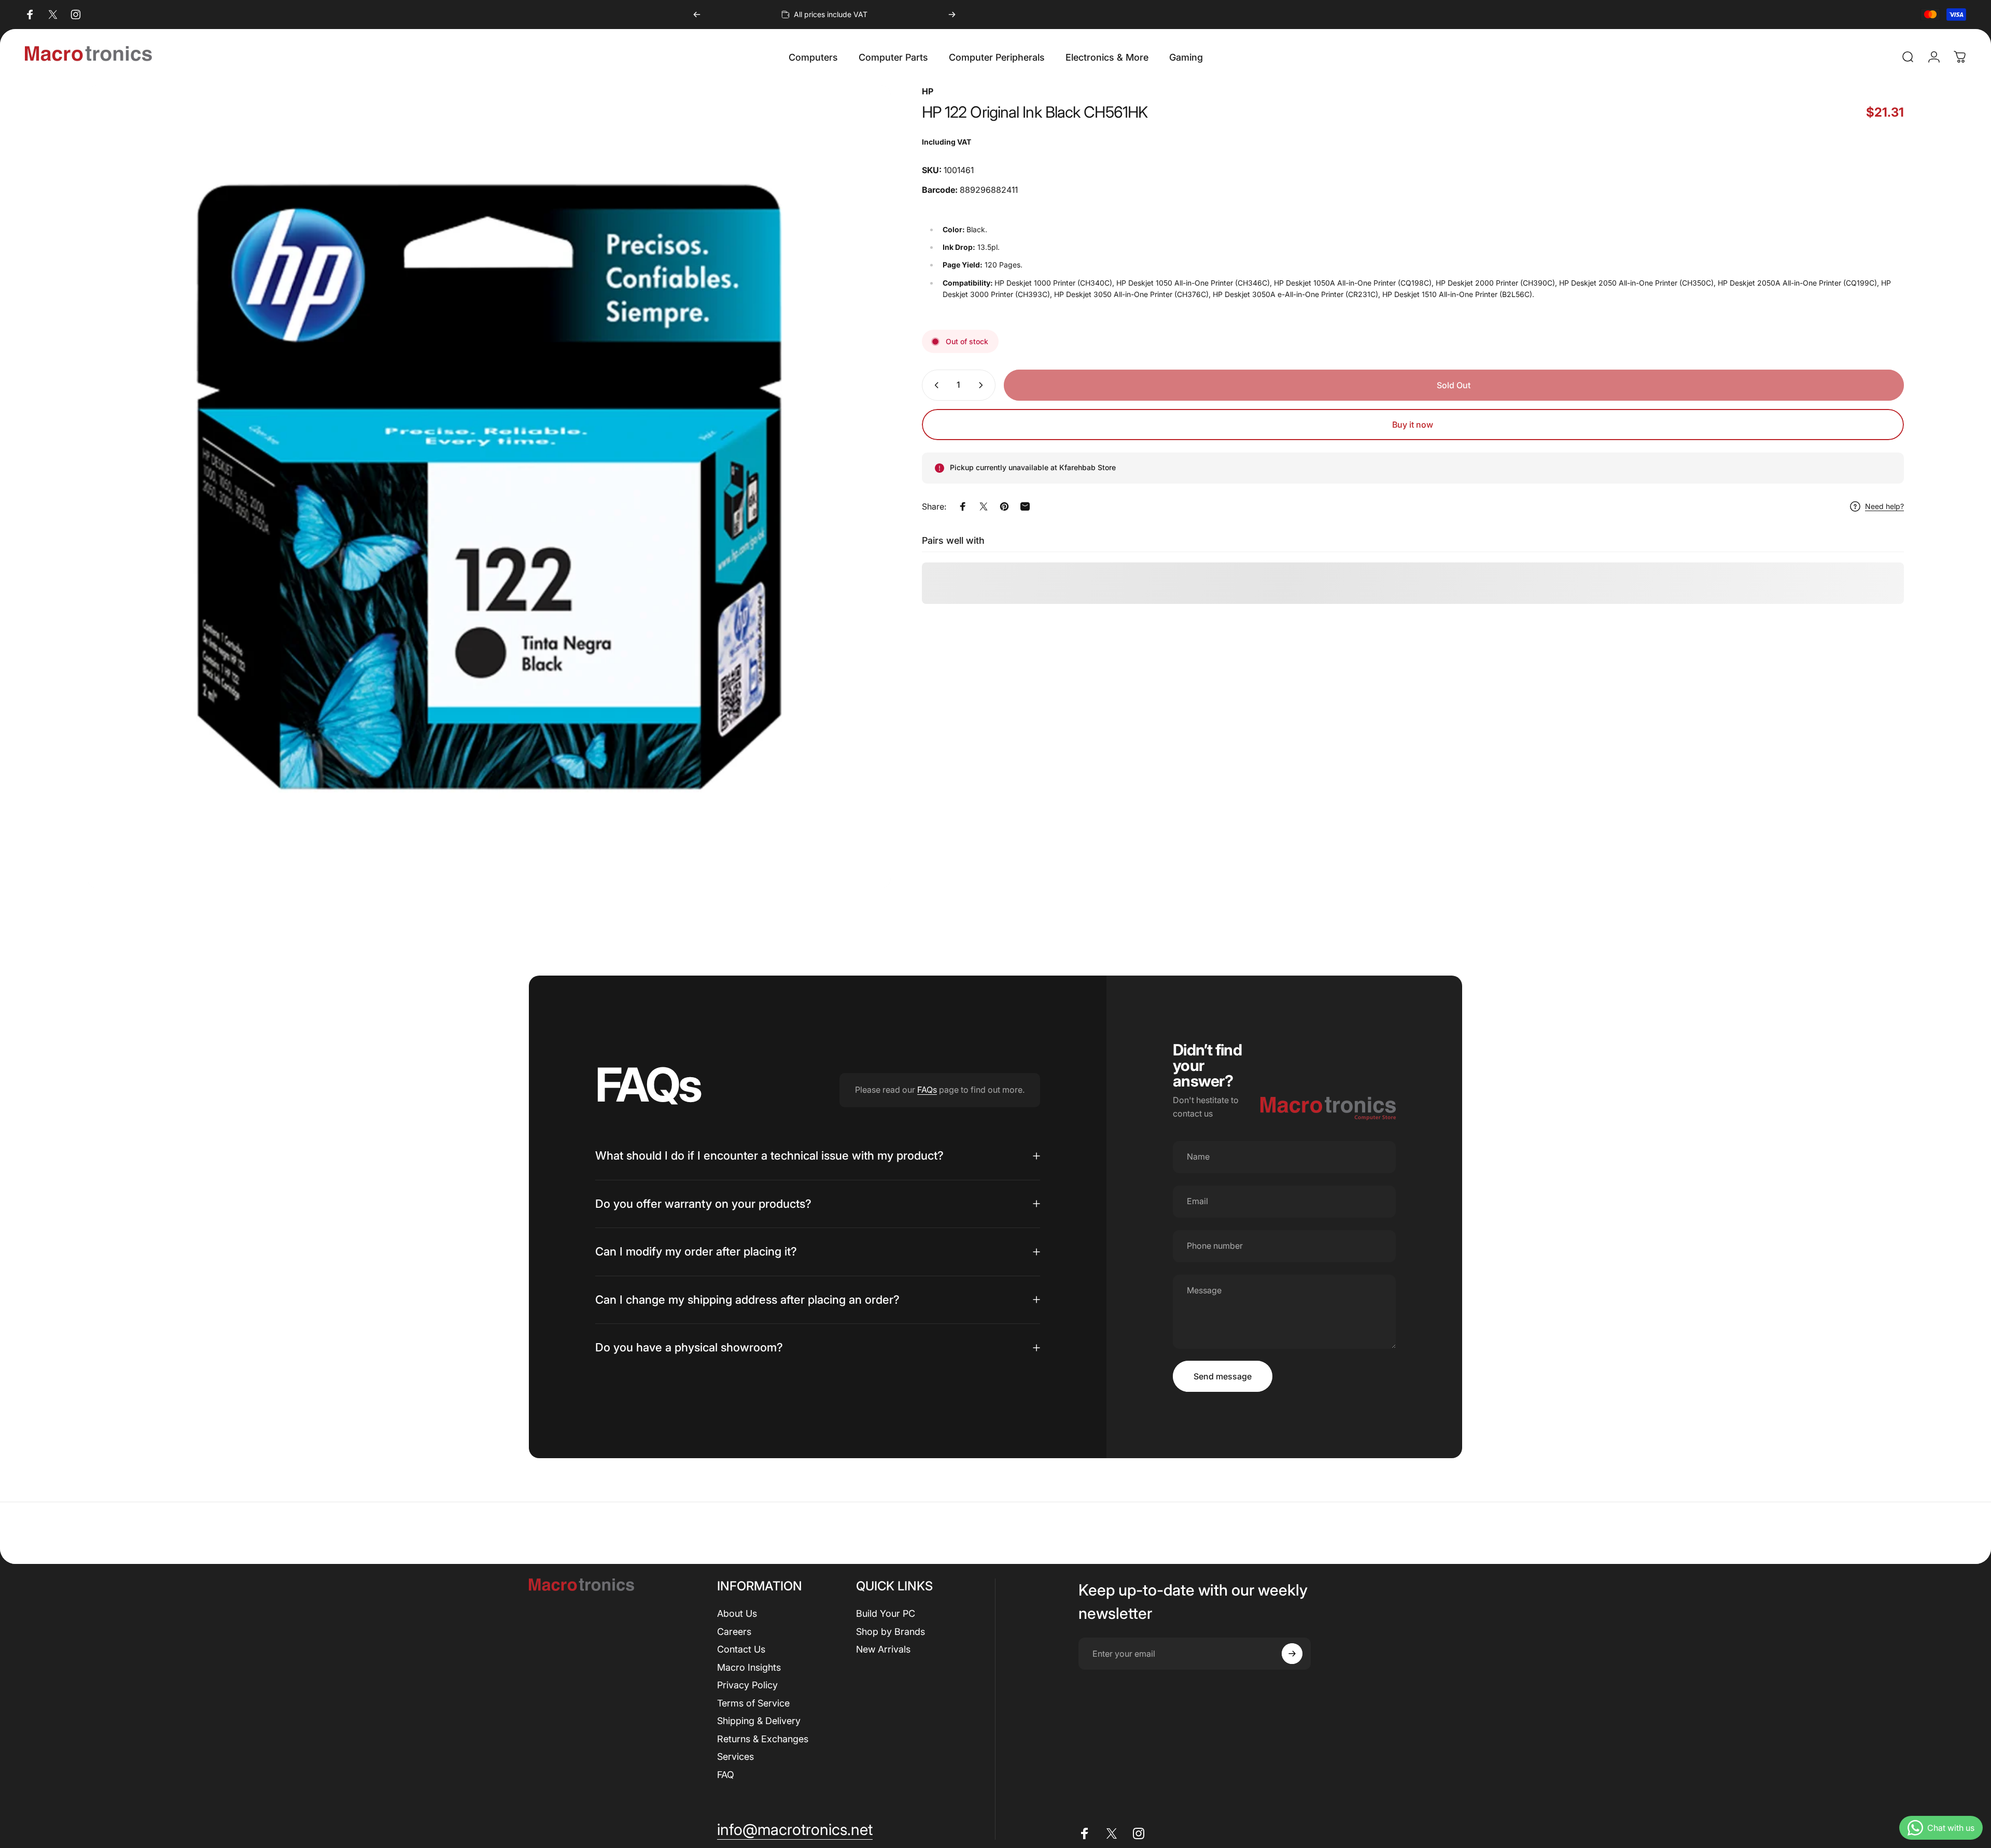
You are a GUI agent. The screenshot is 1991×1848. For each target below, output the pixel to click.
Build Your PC (886, 1613)
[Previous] (697, 15)
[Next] (952, 15)
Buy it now (1413, 425)
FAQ (726, 1775)
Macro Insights (749, 1667)
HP (928, 91)
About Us (737, 1613)
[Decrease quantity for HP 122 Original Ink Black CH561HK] (934, 385)
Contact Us (741, 1649)
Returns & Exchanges (763, 1739)
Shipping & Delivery (759, 1721)
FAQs (927, 1090)
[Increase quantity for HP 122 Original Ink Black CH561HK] (983, 385)
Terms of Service (753, 1703)
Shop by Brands (891, 1632)
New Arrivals (883, 1649)
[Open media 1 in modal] (489, 487)
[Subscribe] (1292, 1654)
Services (735, 1757)
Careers (734, 1632)
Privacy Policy (747, 1685)
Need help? (1884, 507)
